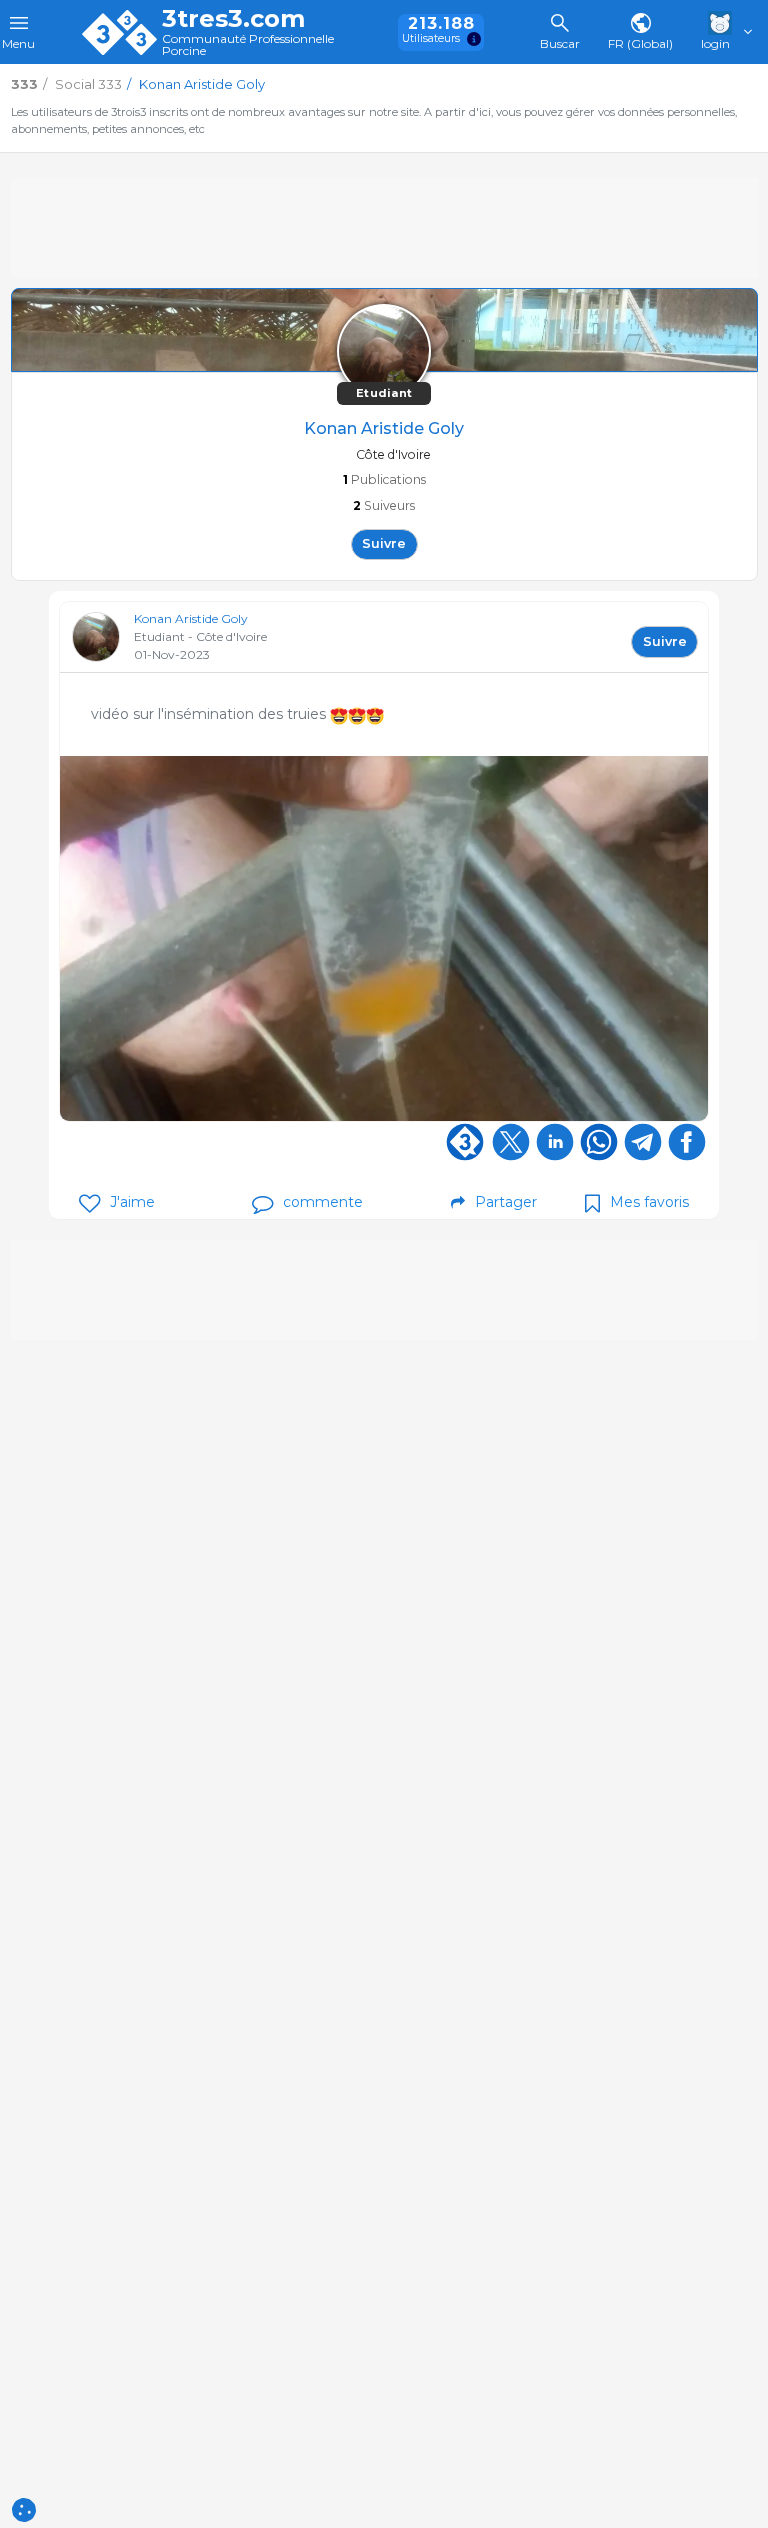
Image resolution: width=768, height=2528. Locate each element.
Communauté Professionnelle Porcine (248, 45)
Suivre (384, 543)
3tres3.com (233, 19)
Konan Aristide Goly (191, 618)
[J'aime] (89, 1203)
